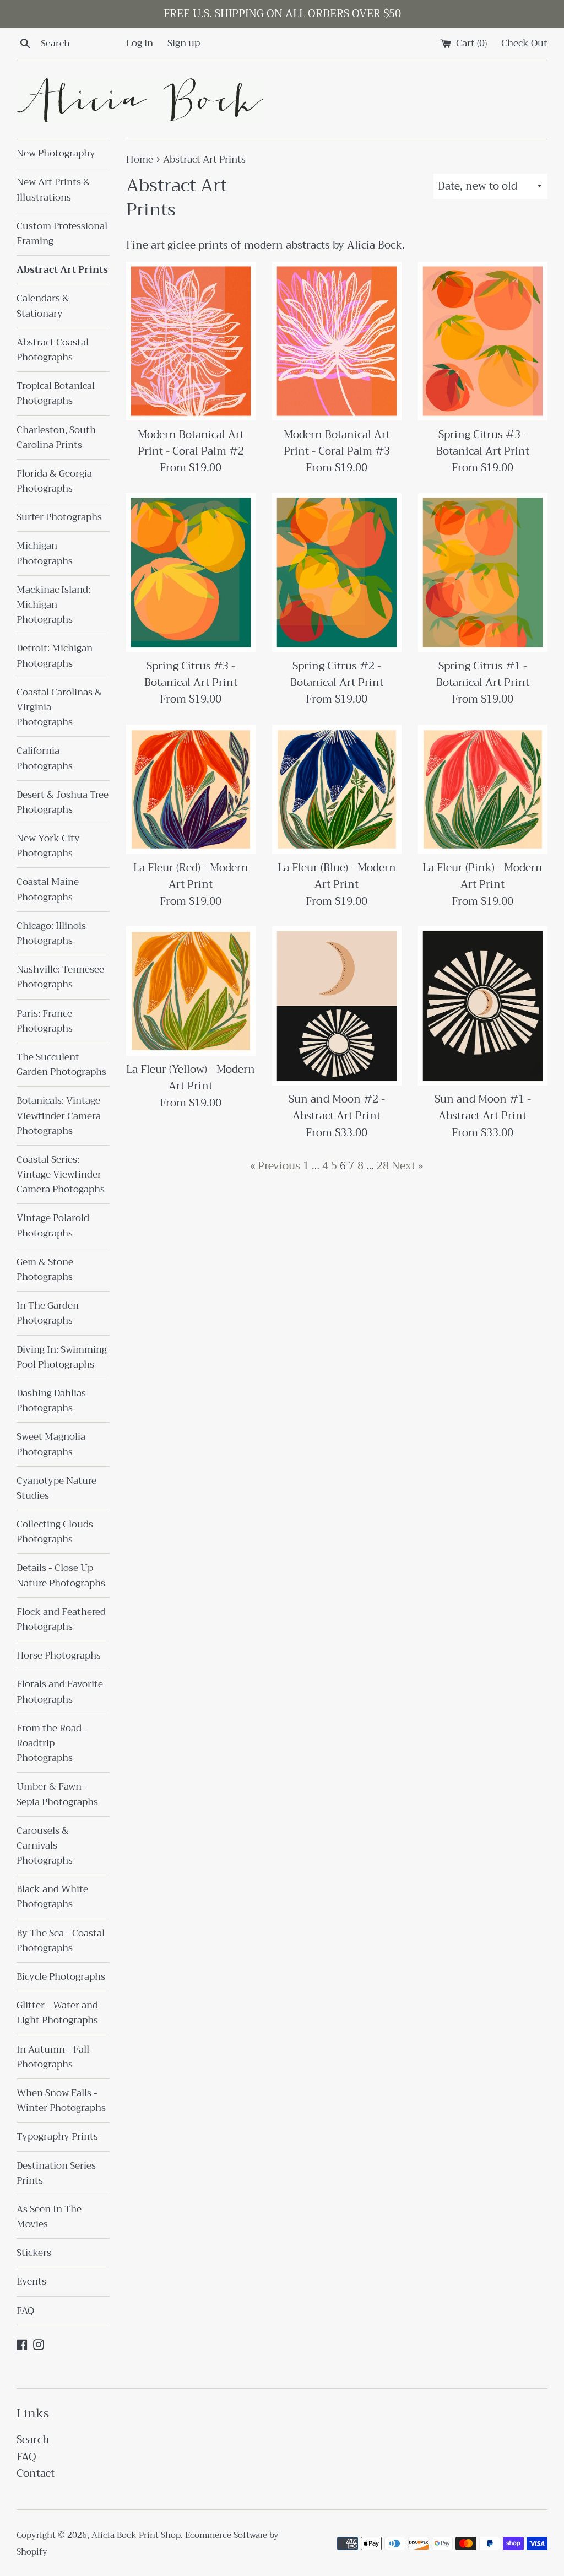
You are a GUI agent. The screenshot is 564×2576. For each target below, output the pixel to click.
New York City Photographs (48, 846)
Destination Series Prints (56, 2173)
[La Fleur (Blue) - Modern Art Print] (337, 789)
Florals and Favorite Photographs (60, 1692)
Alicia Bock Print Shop (136, 2535)
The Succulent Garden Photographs (61, 1065)
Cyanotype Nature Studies (56, 1488)
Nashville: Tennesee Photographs (60, 977)
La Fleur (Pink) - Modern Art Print (482, 876)
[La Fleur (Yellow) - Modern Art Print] (191, 991)
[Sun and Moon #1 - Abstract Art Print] (483, 1006)
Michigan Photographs (45, 553)
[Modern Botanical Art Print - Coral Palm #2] (191, 341)
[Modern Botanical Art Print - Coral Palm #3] (337, 341)
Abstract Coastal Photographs (53, 350)
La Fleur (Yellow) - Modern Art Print (191, 1078)
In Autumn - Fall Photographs (53, 2057)
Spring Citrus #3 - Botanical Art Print (483, 443)
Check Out (524, 43)
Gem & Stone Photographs (45, 1270)
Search (33, 2440)
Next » (407, 1166)
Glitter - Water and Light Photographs (57, 2013)
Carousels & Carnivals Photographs (45, 1846)
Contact (36, 2473)
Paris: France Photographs (45, 1021)
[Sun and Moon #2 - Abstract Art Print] (337, 1006)
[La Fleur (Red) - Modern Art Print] (191, 789)
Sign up (184, 43)
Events (31, 2281)
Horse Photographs (59, 1656)
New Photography (56, 153)
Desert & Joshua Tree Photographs (63, 802)
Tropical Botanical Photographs (56, 393)
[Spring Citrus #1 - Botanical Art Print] (483, 573)
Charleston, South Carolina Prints (56, 438)
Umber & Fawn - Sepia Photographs (57, 1794)
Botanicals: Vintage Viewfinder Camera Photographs (59, 1116)
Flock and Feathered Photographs (61, 1619)
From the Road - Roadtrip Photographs (52, 1743)
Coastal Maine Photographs (48, 889)
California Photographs (45, 758)
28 (383, 1166)
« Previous (275, 1166)
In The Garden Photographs (48, 1313)
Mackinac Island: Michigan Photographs (53, 605)
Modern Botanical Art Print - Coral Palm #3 (337, 443)
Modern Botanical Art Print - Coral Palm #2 (191, 443)
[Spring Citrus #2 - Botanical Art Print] (337, 573)
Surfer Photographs (59, 517)
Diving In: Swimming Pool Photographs (62, 1357)
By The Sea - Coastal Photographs (61, 1941)
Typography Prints (57, 2137)
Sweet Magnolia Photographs (51, 1444)
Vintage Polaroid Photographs (53, 1225)
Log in (140, 43)
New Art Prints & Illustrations (53, 190)
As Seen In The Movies (49, 2217)
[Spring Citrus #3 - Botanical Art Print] (483, 341)
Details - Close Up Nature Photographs (61, 1575)
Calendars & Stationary (43, 306)
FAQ (25, 2311)
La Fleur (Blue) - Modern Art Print (337, 876)
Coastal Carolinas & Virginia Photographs (59, 707)
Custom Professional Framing (62, 234)
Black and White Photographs (52, 1897)
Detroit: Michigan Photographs (55, 656)
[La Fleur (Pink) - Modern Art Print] (483, 789)
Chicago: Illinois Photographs (51, 933)
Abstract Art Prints (62, 270)
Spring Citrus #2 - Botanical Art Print (337, 674)
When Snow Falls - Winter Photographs (61, 2100)
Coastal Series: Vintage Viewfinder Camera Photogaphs (61, 1174)
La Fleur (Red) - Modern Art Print (191, 876)
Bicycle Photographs (61, 1977)
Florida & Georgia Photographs (54, 481)
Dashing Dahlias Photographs (51, 1401)
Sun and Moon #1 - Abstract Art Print (483, 1107)
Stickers (34, 2253)
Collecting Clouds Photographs (55, 1532)
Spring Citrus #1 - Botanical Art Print (483, 674)
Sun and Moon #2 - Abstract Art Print (337, 1107)
